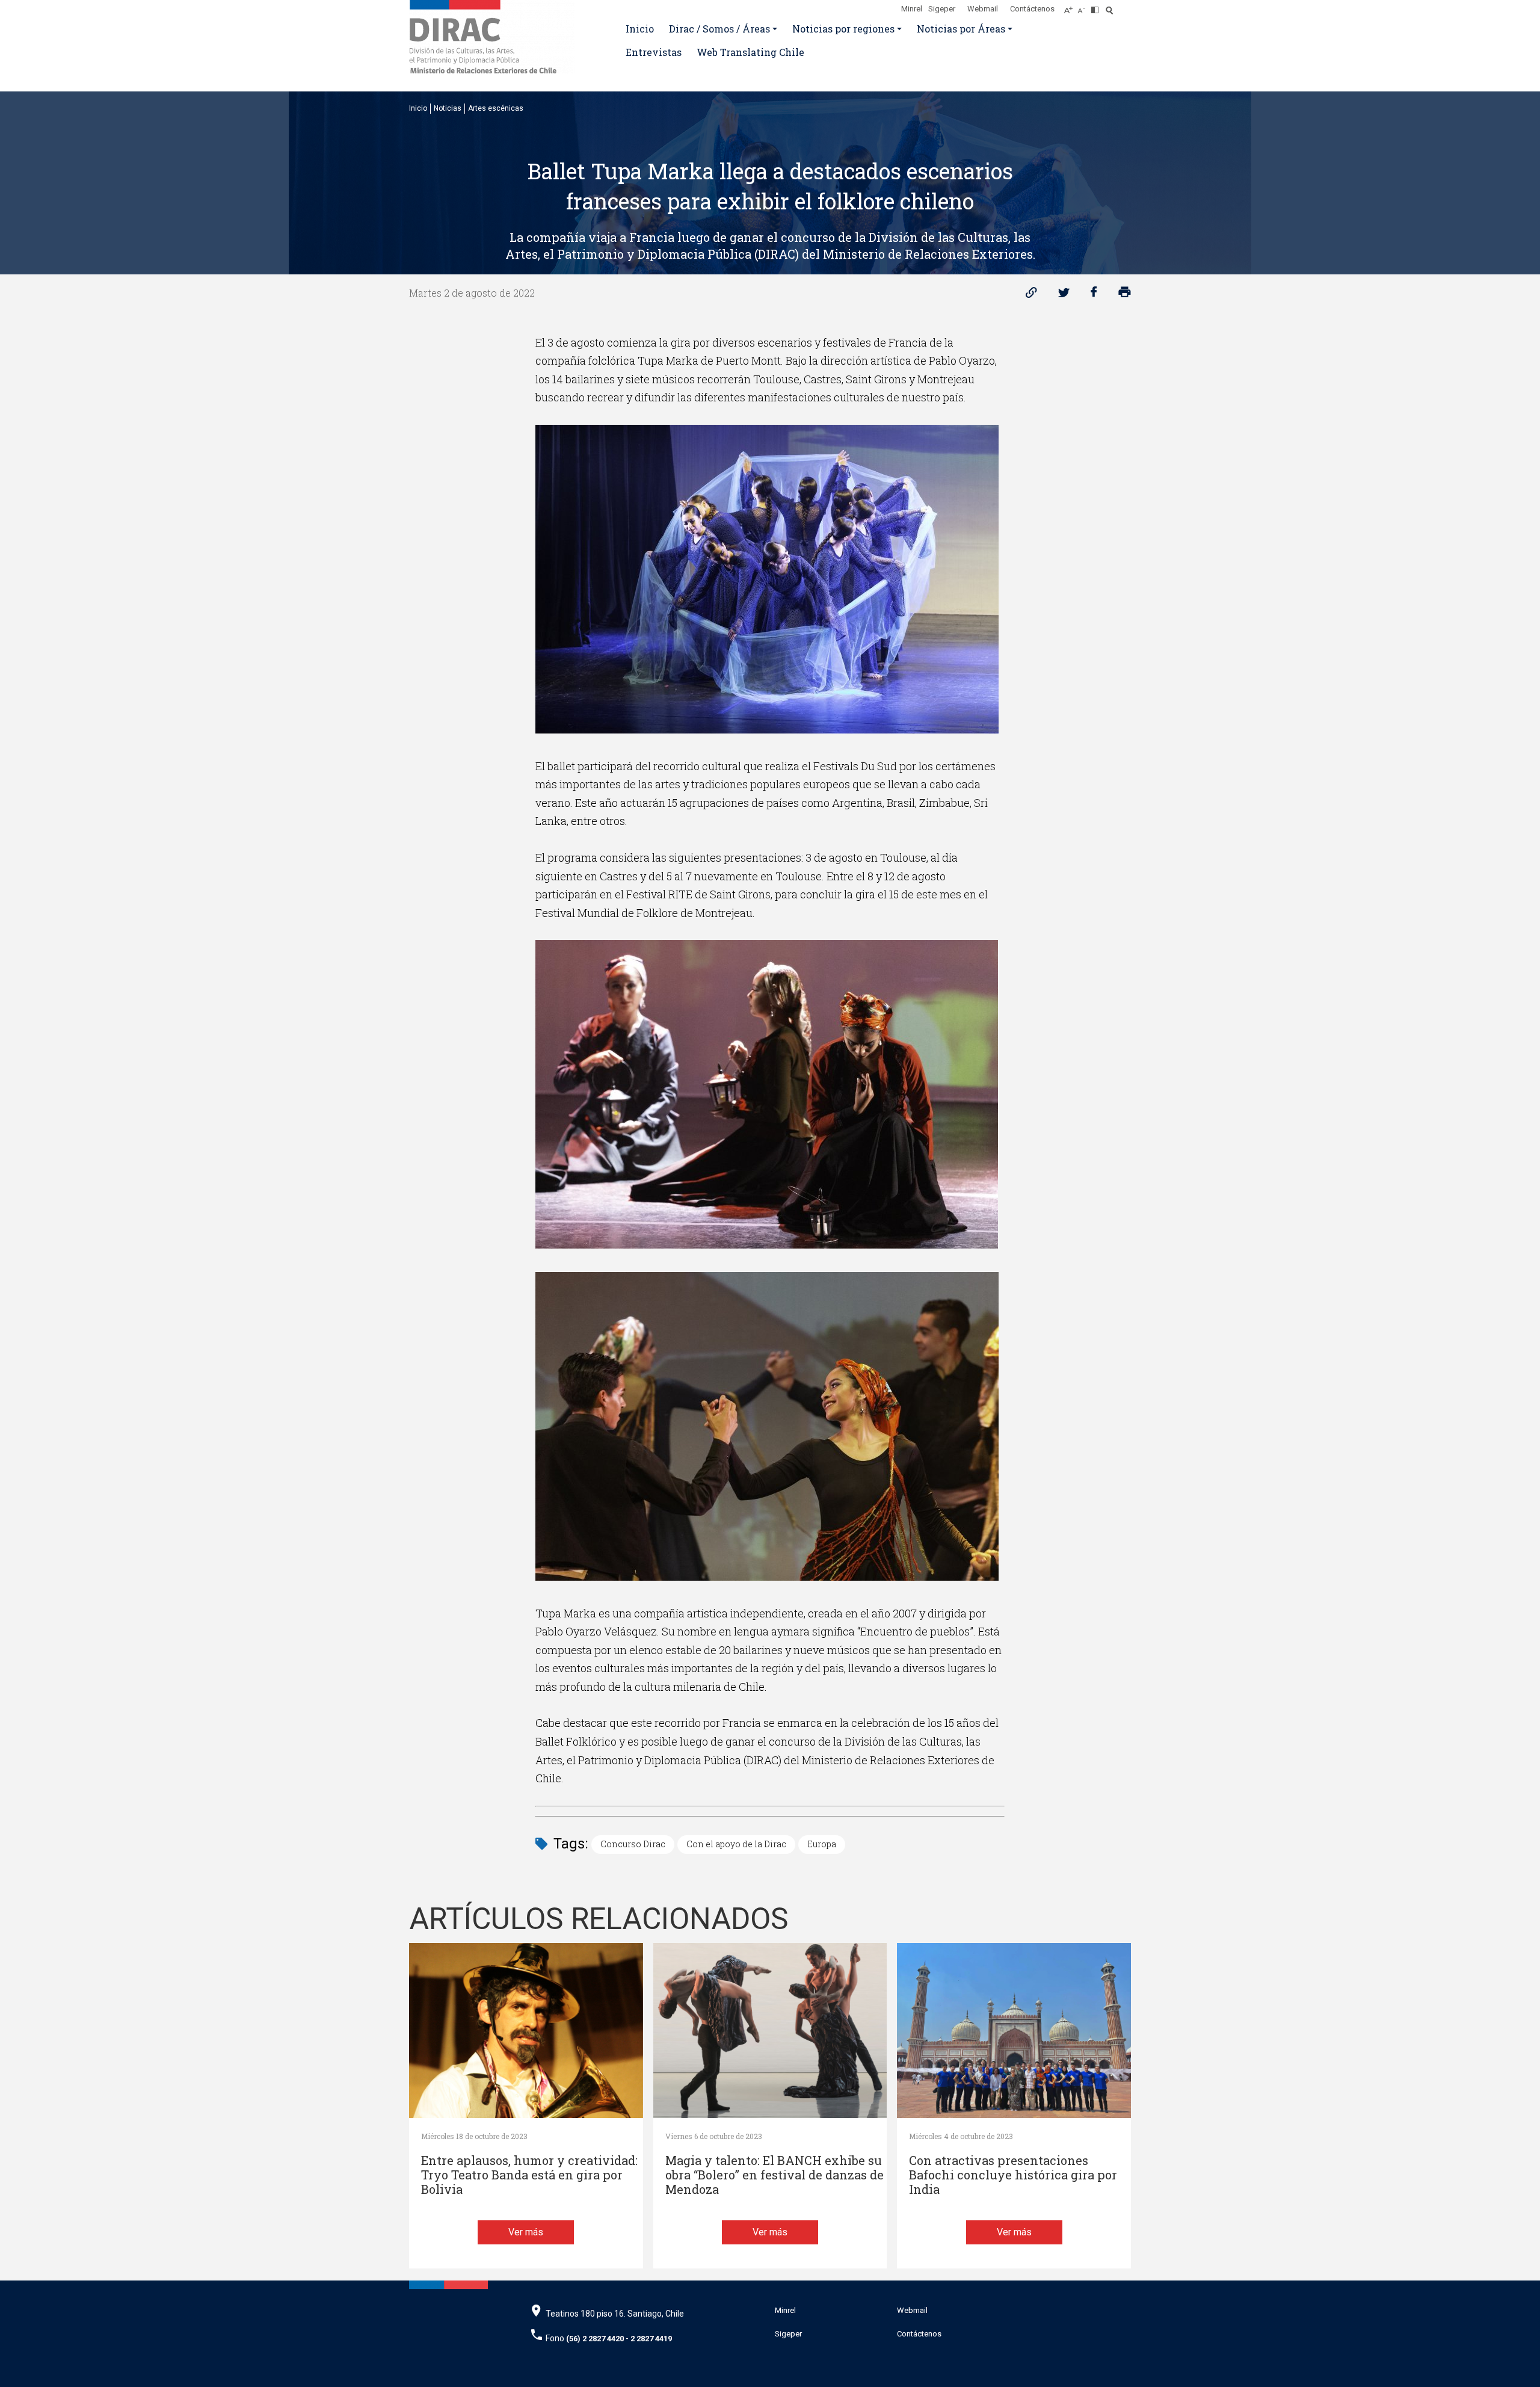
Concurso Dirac (633, 1844)
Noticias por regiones (843, 29)
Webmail (983, 9)
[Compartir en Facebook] (1094, 295)
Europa (822, 1844)
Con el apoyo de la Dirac (736, 1844)
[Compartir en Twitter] (1064, 295)
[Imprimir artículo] (1125, 295)
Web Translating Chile (750, 52)
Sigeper (942, 9)
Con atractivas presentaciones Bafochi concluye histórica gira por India (1013, 2175)
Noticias (448, 108)
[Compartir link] (1031, 295)
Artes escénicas (496, 108)
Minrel (912, 9)
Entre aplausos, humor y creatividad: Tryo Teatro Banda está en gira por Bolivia (529, 2175)
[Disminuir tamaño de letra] (1084, 7)
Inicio (640, 29)
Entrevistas (654, 52)
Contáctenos (1032, 9)
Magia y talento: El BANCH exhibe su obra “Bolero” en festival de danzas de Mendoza (775, 2175)
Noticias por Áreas (961, 29)
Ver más (526, 2232)
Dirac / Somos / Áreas (719, 29)
